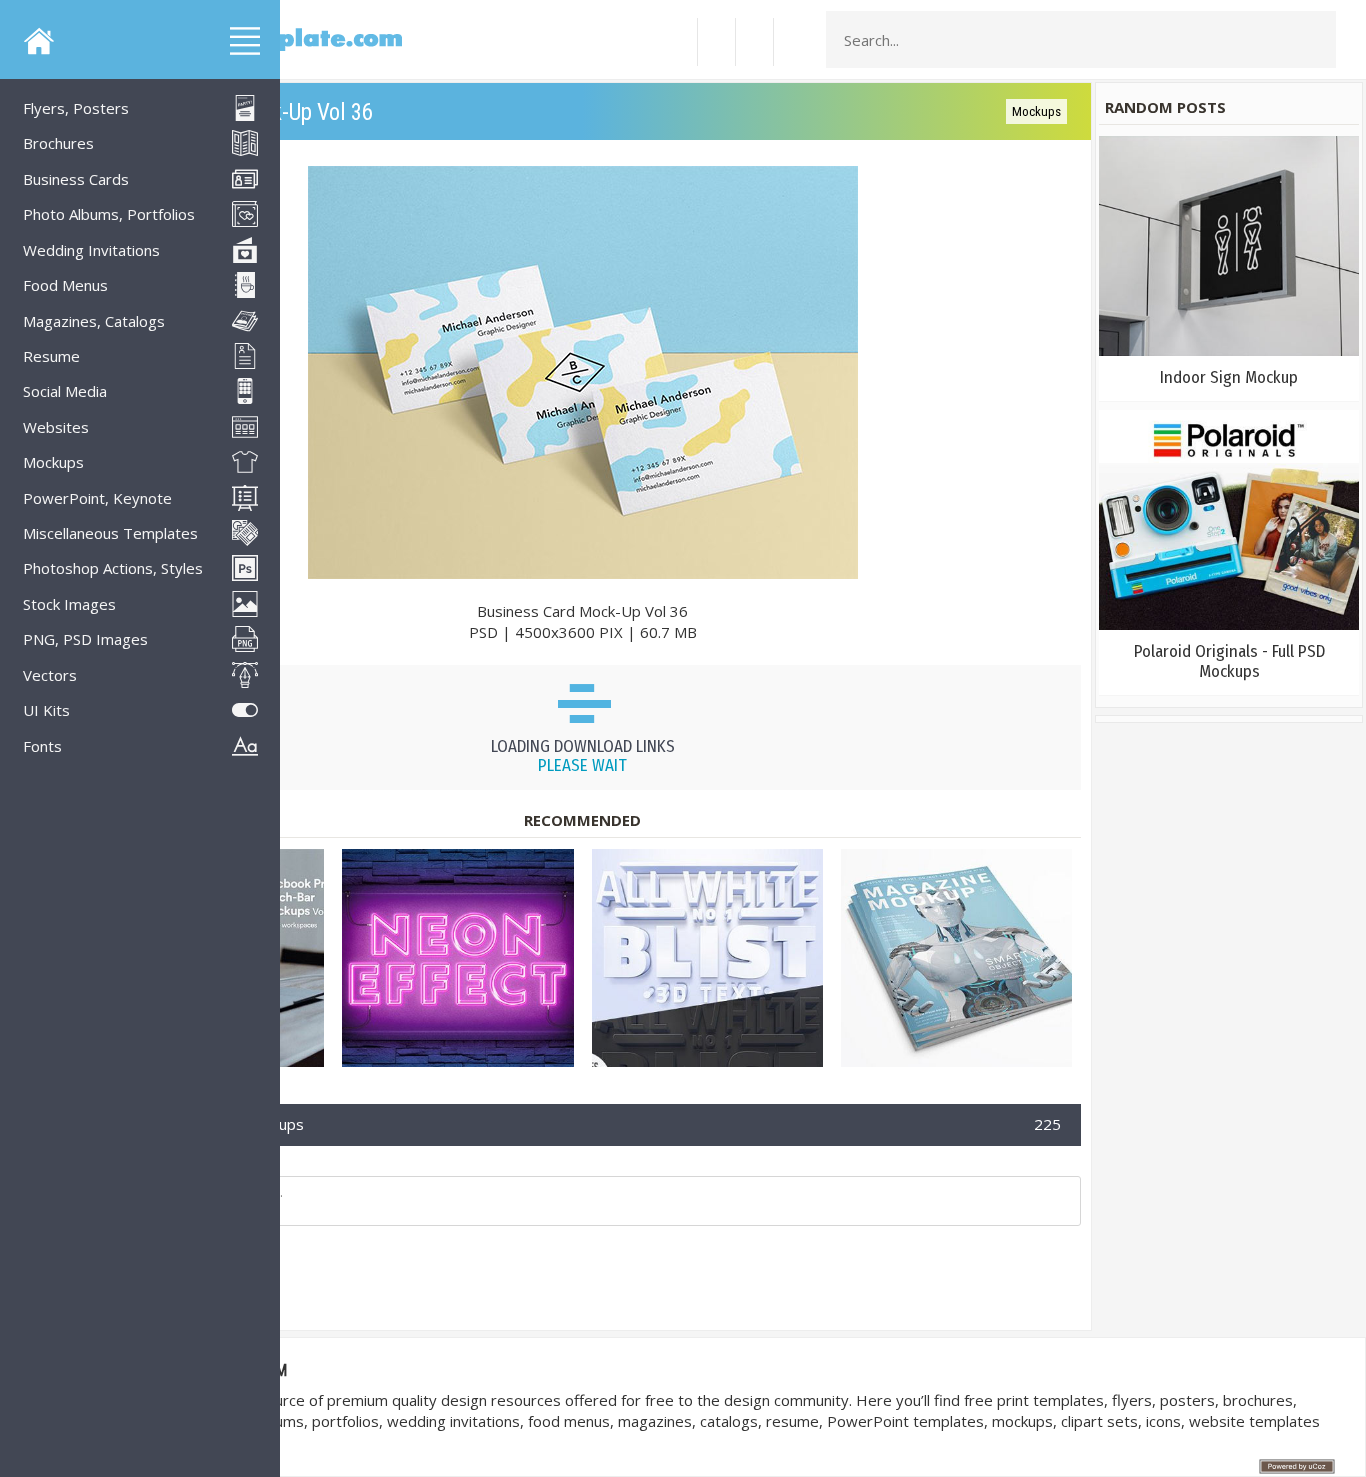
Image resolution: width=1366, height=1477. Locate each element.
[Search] (1315, 40)
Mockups (1036, 111)
